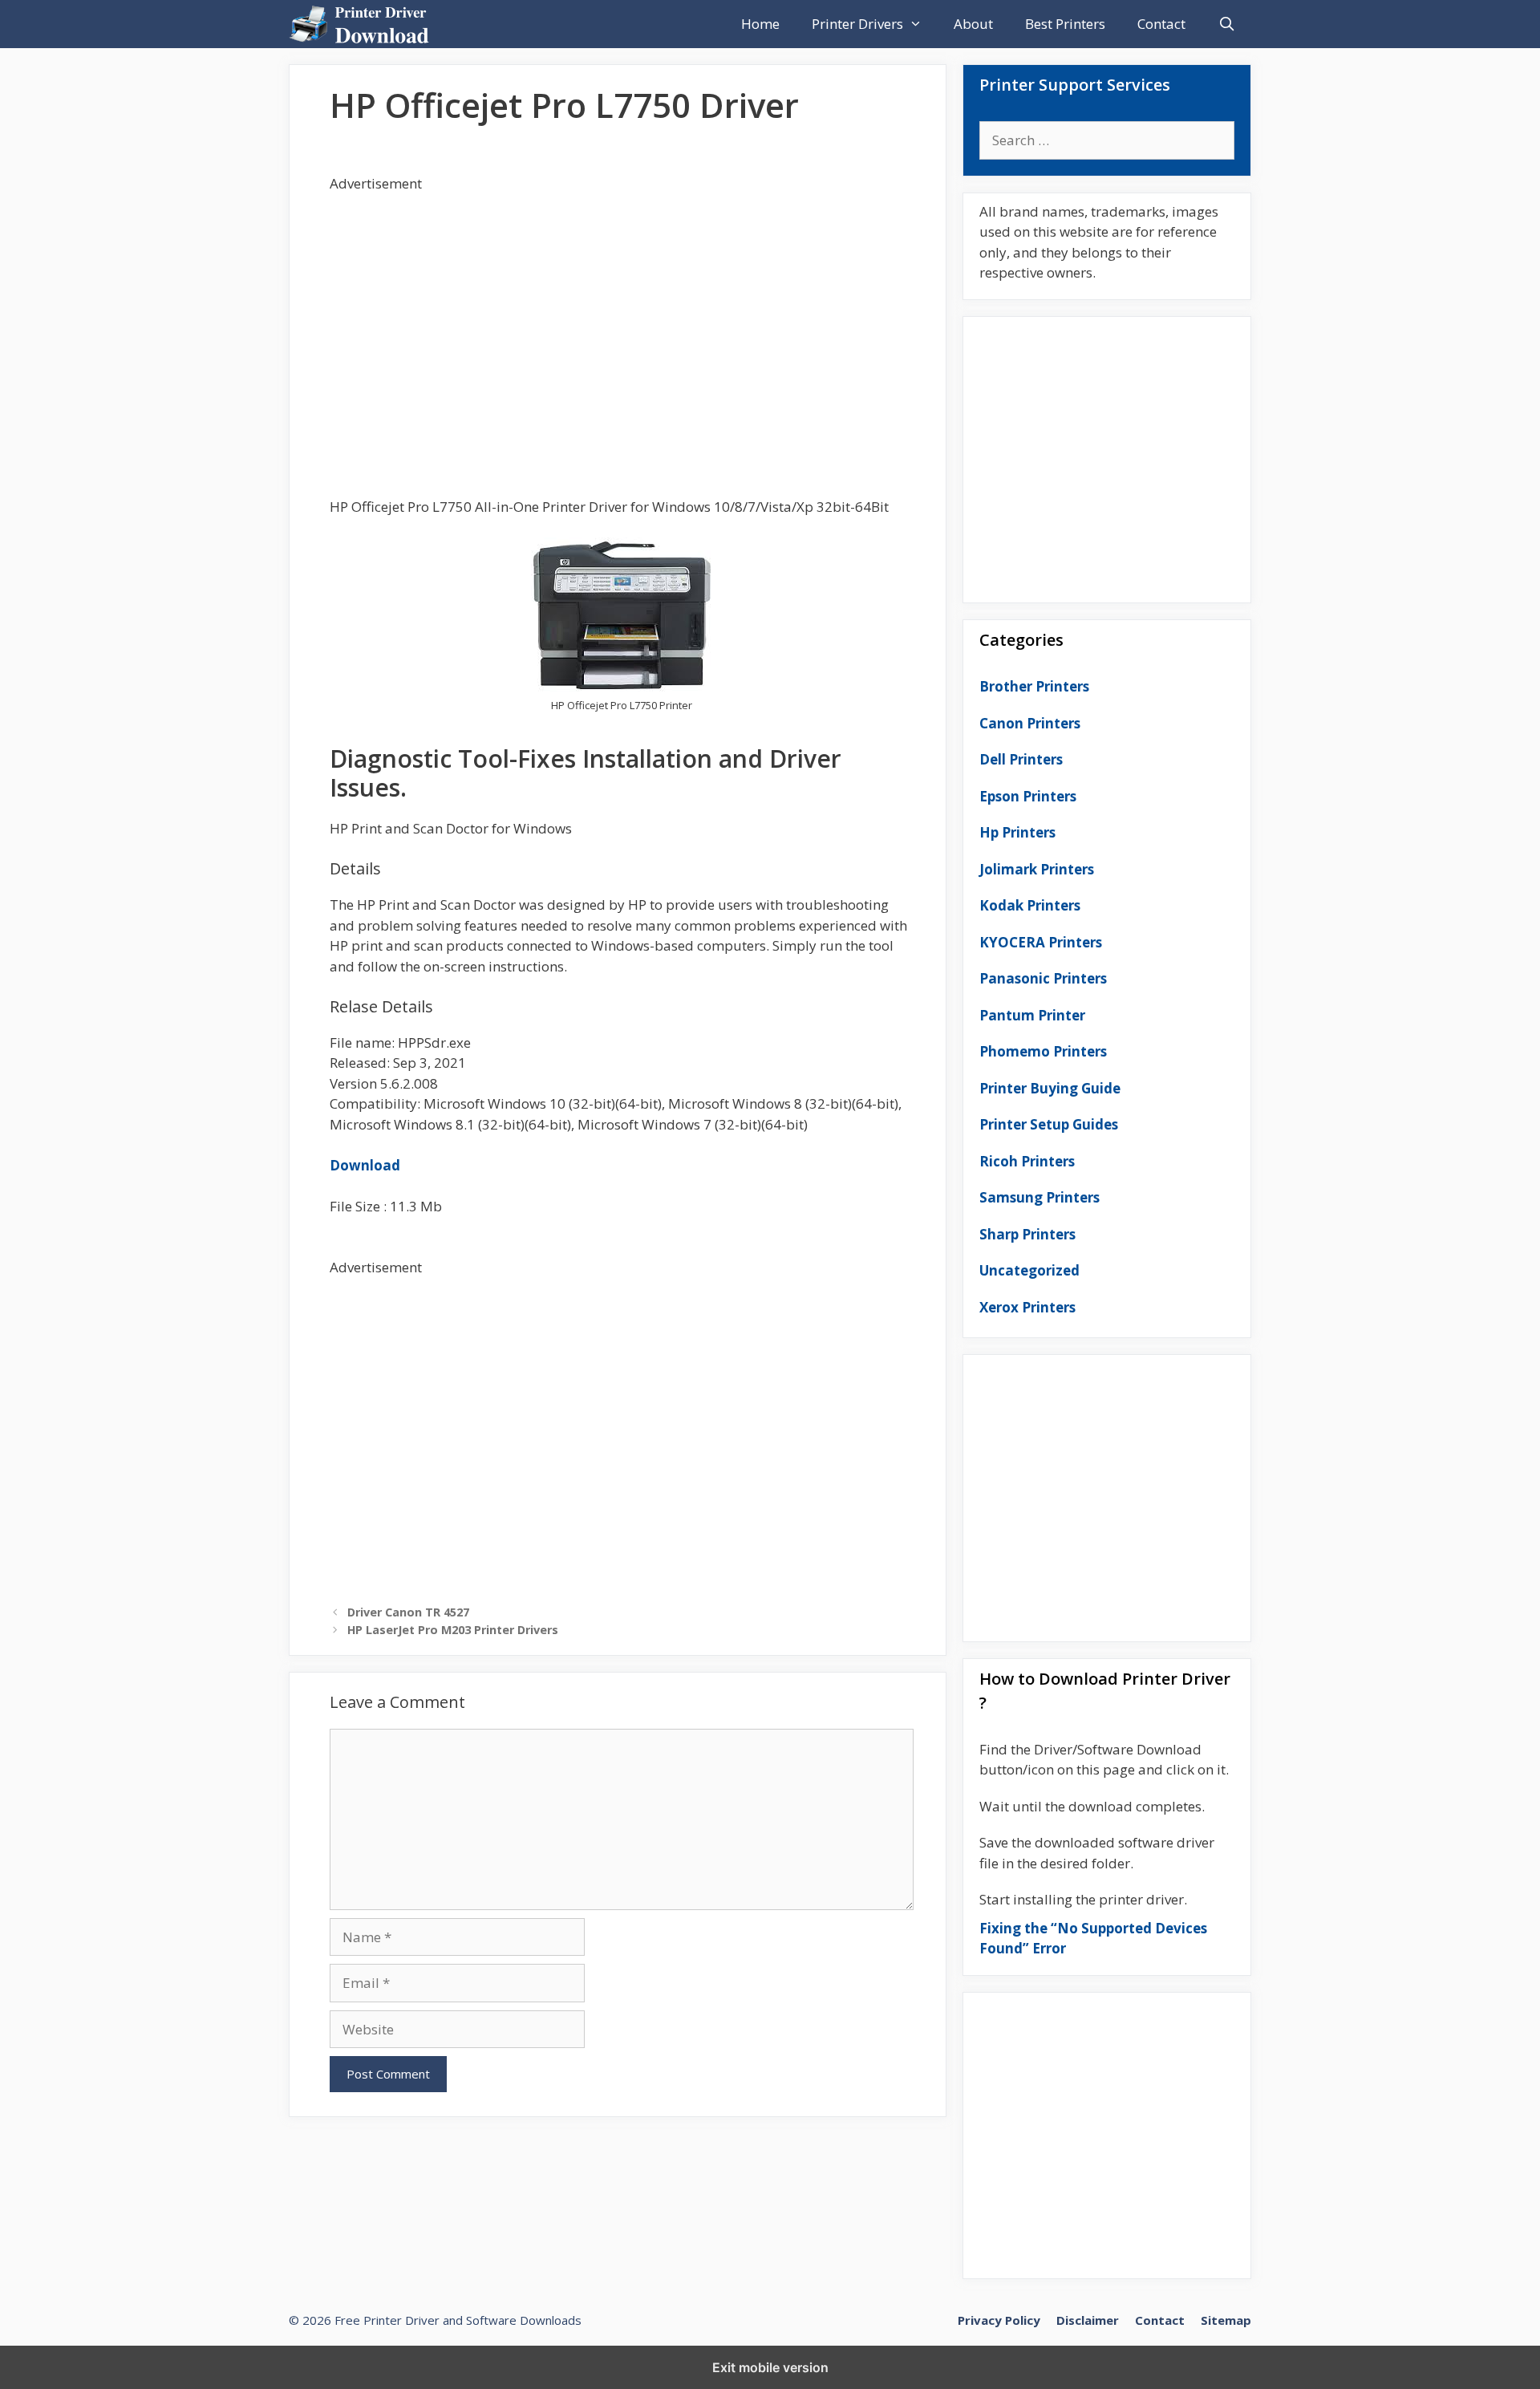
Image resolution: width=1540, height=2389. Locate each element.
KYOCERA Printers (1041, 942)
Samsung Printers (1039, 1197)
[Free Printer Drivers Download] (363, 24)
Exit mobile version (770, 2367)
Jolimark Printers (1037, 869)
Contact (1161, 24)
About (973, 24)
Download (365, 1165)
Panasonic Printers (1043, 978)
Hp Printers (1017, 832)
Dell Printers (1021, 759)
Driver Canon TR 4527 (408, 1612)
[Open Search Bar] (1226, 24)
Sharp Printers (1027, 1234)
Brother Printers (1034, 686)
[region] (622, 322)
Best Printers (1065, 24)
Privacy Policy (999, 2320)
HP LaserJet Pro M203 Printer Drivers (453, 1630)
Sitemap (1226, 2320)
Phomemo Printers (1043, 1051)
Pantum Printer (1032, 1015)
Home (760, 24)
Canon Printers (1030, 723)
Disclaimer (1088, 2320)
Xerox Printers (1027, 1307)
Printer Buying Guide (1050, 1088)
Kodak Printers (1030, 905)
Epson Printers (1028, 796)
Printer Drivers (857, 24)
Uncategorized (1029, 1270)
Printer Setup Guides (1049, 1124)
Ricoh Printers (1027, 1161)
